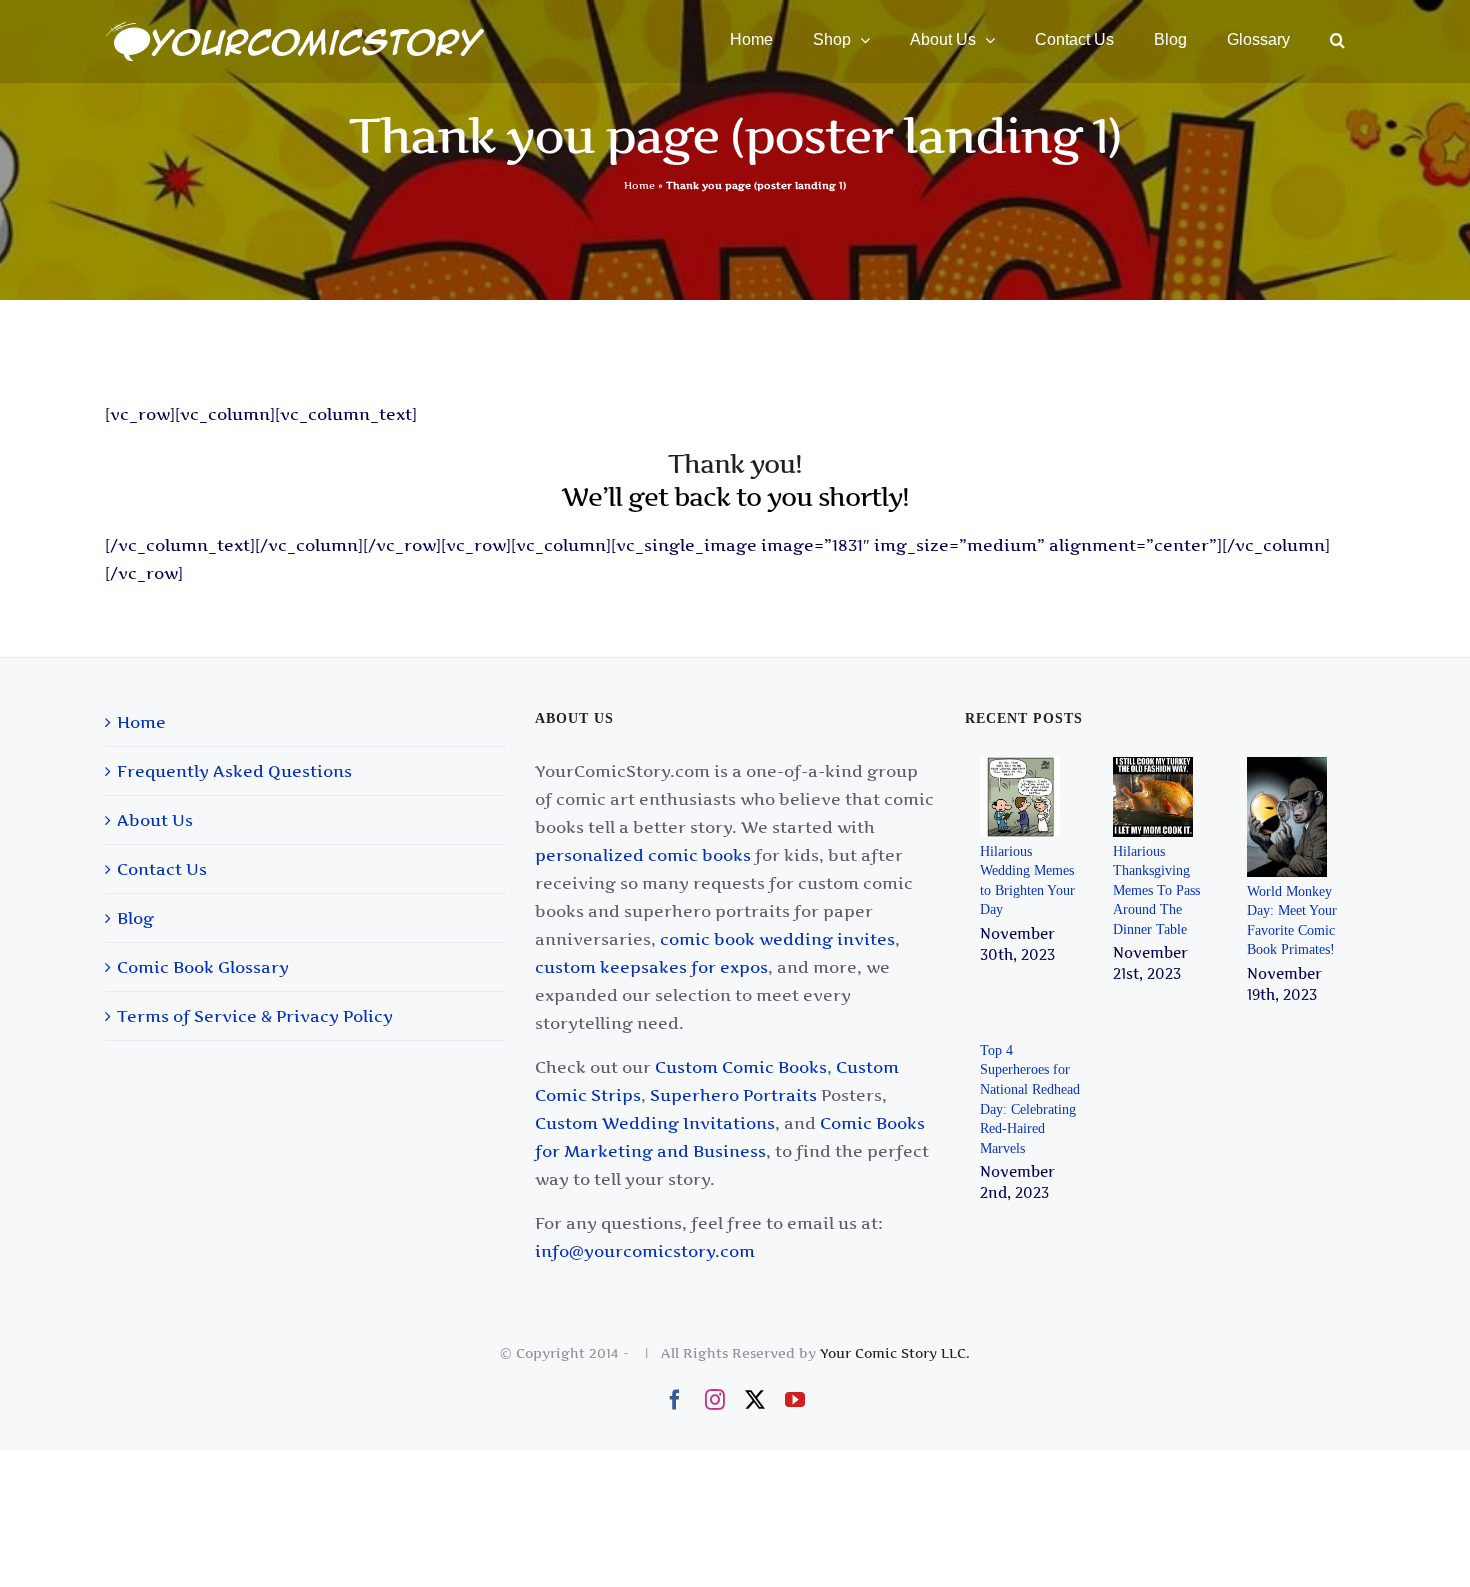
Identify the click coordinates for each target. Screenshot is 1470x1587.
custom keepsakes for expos (651, 967)
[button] (1337, 40)
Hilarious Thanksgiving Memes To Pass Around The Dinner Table (1156, 890)
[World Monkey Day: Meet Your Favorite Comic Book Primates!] (1289, 817)
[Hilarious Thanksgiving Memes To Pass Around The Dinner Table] (1155, 797)
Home (639, 185)
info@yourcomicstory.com (645, 1251)
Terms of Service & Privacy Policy (255, 1016)
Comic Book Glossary (203, 967)
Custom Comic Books (741, 1067)
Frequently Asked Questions (234, 771)
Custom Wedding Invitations (655, 1123)
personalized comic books (643, 855)
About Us (155, 820)
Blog (135, 918)
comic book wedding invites (777, 939)
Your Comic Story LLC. (895, 1353)
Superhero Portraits (733, 1095)
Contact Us (162, 869)
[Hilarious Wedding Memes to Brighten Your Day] (1022, 797)
